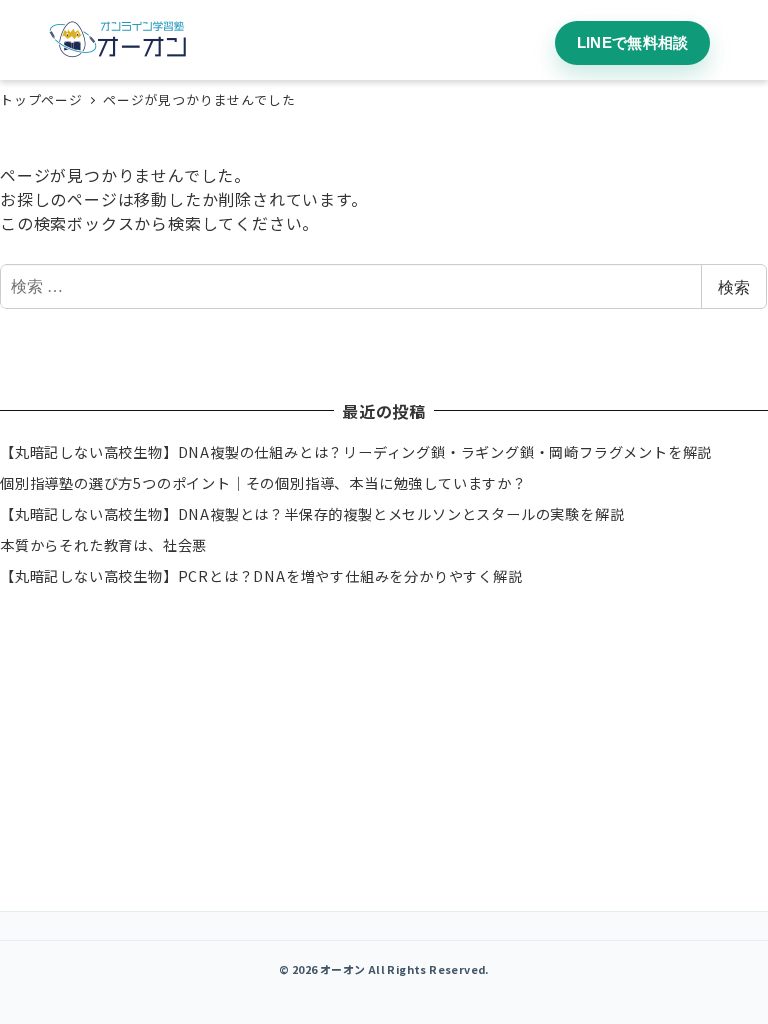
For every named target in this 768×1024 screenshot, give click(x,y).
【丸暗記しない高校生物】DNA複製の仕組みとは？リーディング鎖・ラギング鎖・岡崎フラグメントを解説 (356, 452)
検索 (734, 286)
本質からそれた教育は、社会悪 (103, 545)
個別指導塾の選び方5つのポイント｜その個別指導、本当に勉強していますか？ (263, 483)
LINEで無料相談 (633, 42)
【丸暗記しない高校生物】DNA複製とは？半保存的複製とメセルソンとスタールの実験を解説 (312, 514)
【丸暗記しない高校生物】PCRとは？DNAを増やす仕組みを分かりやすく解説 (261, 576)
